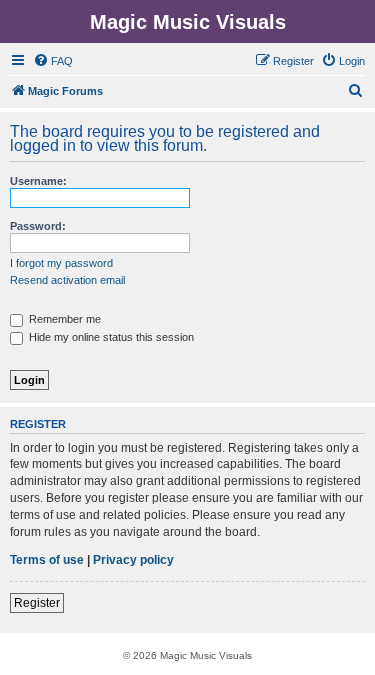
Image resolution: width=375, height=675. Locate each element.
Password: (38, 226)
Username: (38, 181)
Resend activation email (67, 280)
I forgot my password (61, 263)
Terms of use (47, 560)
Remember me (63, 319)
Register (37, 603)
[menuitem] (53, 61)
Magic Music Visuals (188, 22)
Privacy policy (133, 560)
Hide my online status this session (110, 337)
